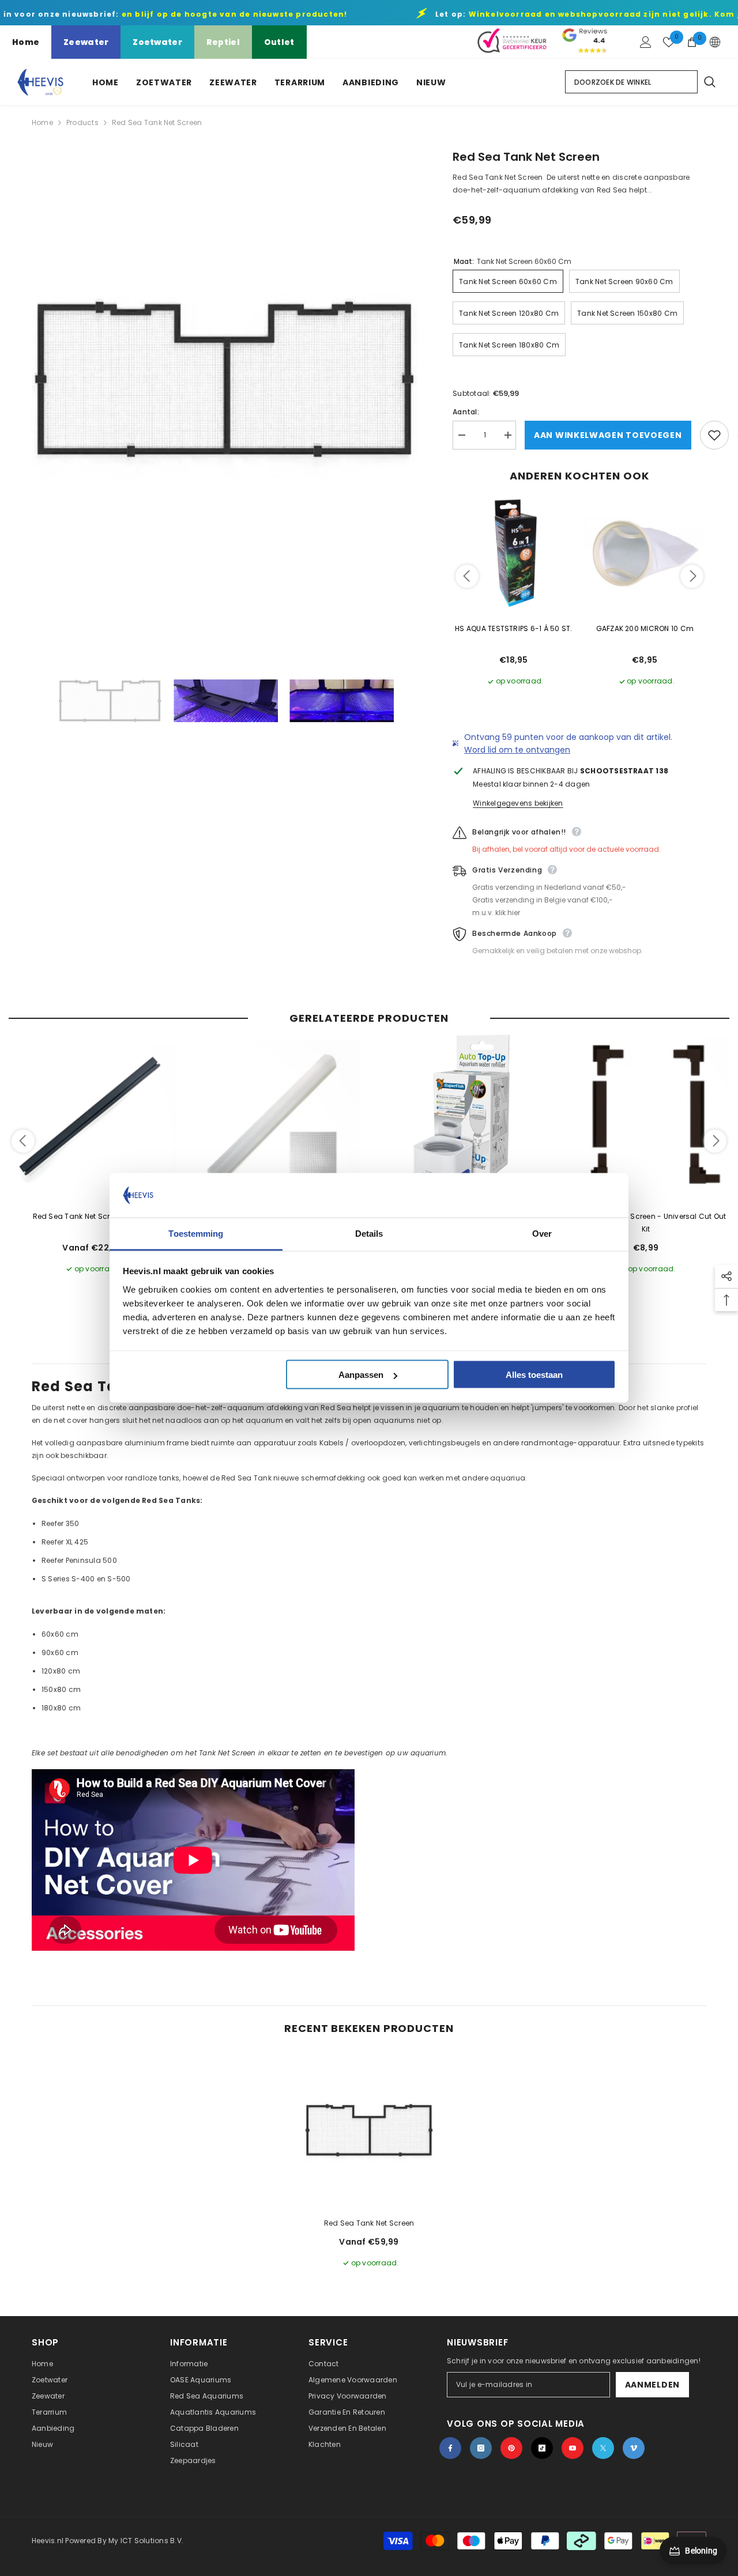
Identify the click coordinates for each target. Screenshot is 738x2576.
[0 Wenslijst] (669, 42)
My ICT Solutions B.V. (146, 2541)
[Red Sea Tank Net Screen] (369, 2131)
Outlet (279, 42)
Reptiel (223, 42)
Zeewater (86, 42)
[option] (225, 380)
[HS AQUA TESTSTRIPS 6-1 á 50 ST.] (514, 553)
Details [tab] (369, 1233)
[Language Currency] (715, 42)
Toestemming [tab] (196, 1233)
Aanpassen (361, 1375)
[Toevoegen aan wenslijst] (714, 435)
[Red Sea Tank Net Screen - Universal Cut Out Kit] (646, 1118)
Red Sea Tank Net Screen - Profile (93, 1216)
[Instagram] (481, 2448)
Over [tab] (542, 1233)
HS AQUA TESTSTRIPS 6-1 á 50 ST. (513, 628)
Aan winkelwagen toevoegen (608, 435)
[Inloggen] (646, 42)
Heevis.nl (48, 2541)
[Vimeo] (634, 2448)
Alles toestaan (534, 1375)
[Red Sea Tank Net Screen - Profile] (92, 1118)
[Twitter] (603, 2448)
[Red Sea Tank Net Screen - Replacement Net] (277, 1118)
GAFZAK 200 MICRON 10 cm (645, 628)
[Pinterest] (511, 2448)
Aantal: (466, 412)
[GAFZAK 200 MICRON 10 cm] (645, 553)
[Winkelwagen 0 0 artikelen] (692, 42)
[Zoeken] (709, 82)
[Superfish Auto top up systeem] (461, 1118)
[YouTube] (573, 2448)
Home (26, 42)
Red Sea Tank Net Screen (369, 2223)
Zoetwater (157, 42)
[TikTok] (542, 2448)
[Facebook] (450, 2448)
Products (82, 122)
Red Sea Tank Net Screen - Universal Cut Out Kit (645, 1223)
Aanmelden (652, 2385)
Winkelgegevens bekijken (518, 803)
